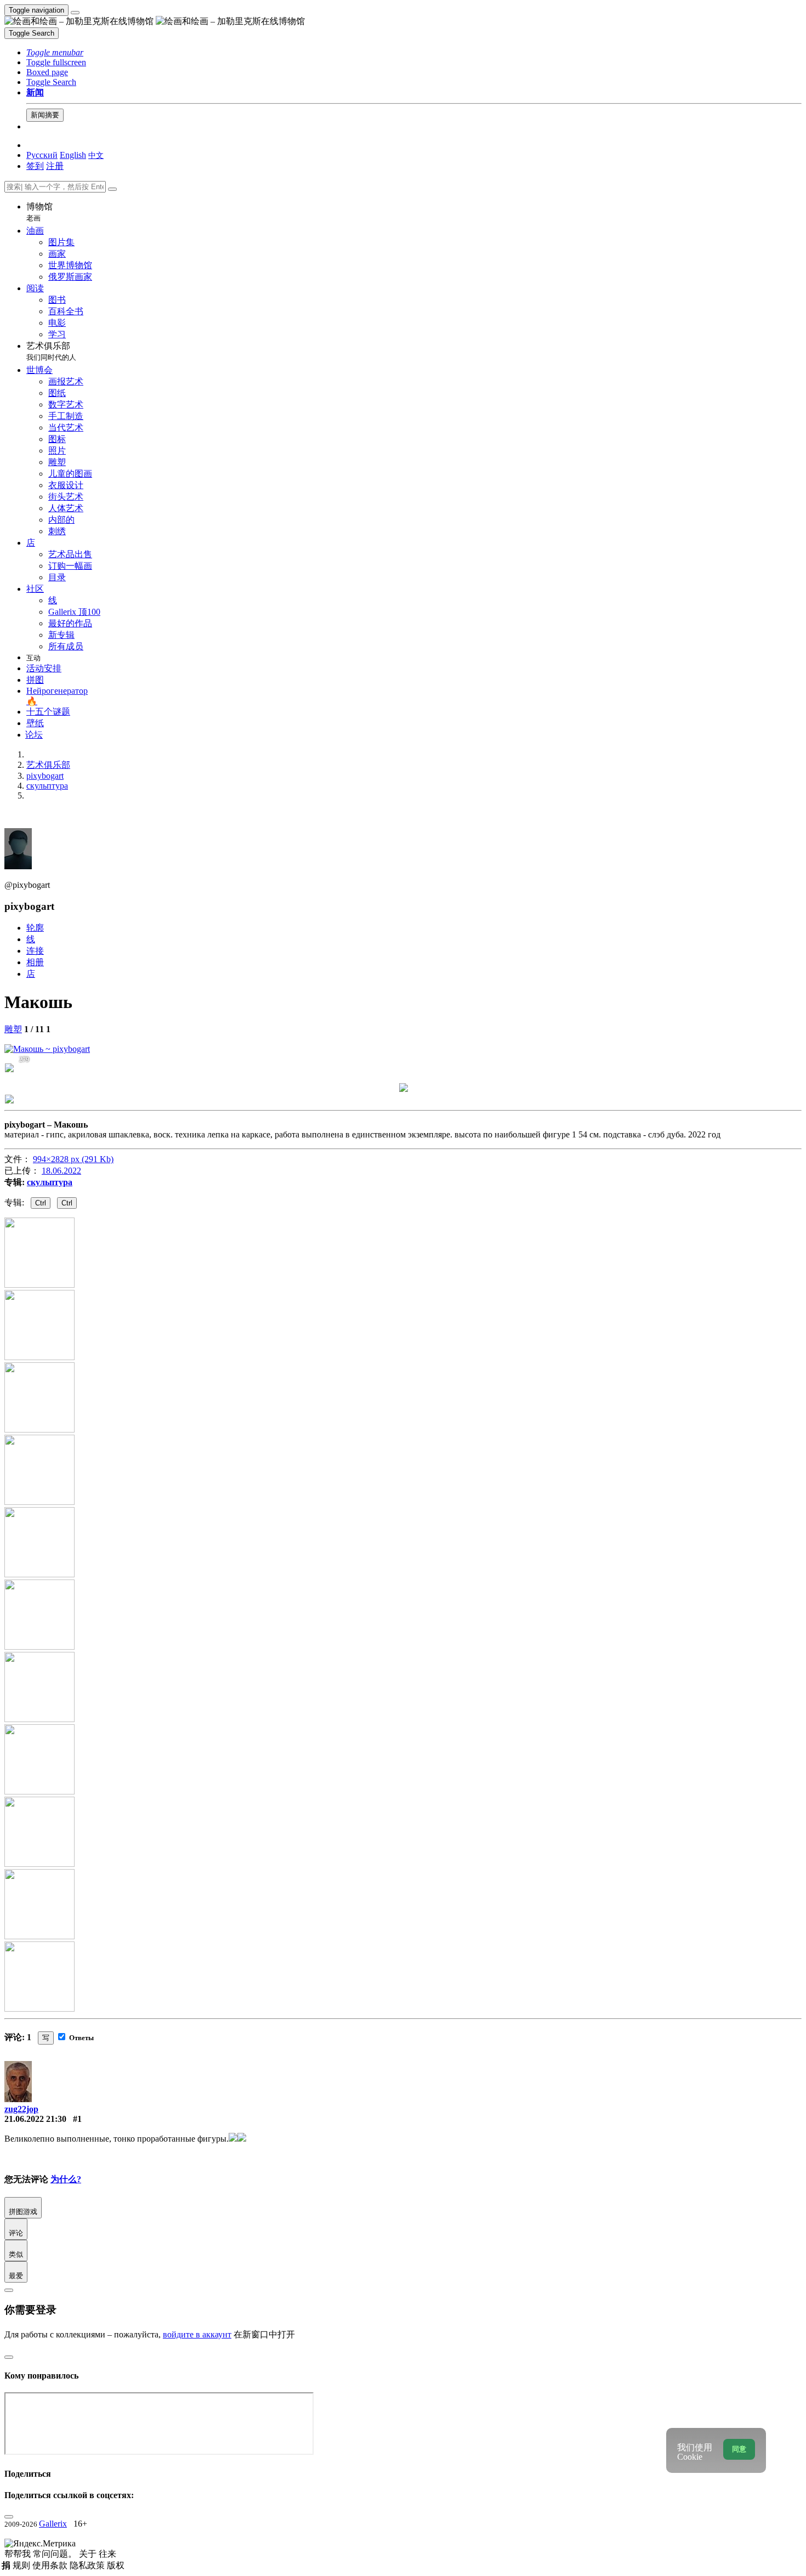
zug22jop (21, 2109)
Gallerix (53, 2524)
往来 (107, 2554)
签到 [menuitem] (35, 166)
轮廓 (35, 928)
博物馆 (39, 212)
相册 (35, 962)
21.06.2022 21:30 (35, 2119)
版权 (116, 2565)
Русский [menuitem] (42, 155)
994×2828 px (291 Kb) (73, 1159)
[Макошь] (47, 1049)
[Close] (112, 189)
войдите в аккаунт (197, 2334)
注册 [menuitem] (55, 166)
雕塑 (13, 1029)
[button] (55, 52)
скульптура (50, 1182)
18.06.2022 (61, 1171)
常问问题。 (56, 2554)
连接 (35, 951)
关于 (89, 2554)
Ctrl (41, 1203)
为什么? (66, 2179)
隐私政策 (88, 2565)
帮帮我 (19, 2554)
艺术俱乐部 (51, 351)
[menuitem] (96, 155)
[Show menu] (75, 13)
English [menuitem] (73, 155)
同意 (739, 2449)
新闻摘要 (45, 115)
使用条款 (51, 2565)
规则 (22, 2565)
